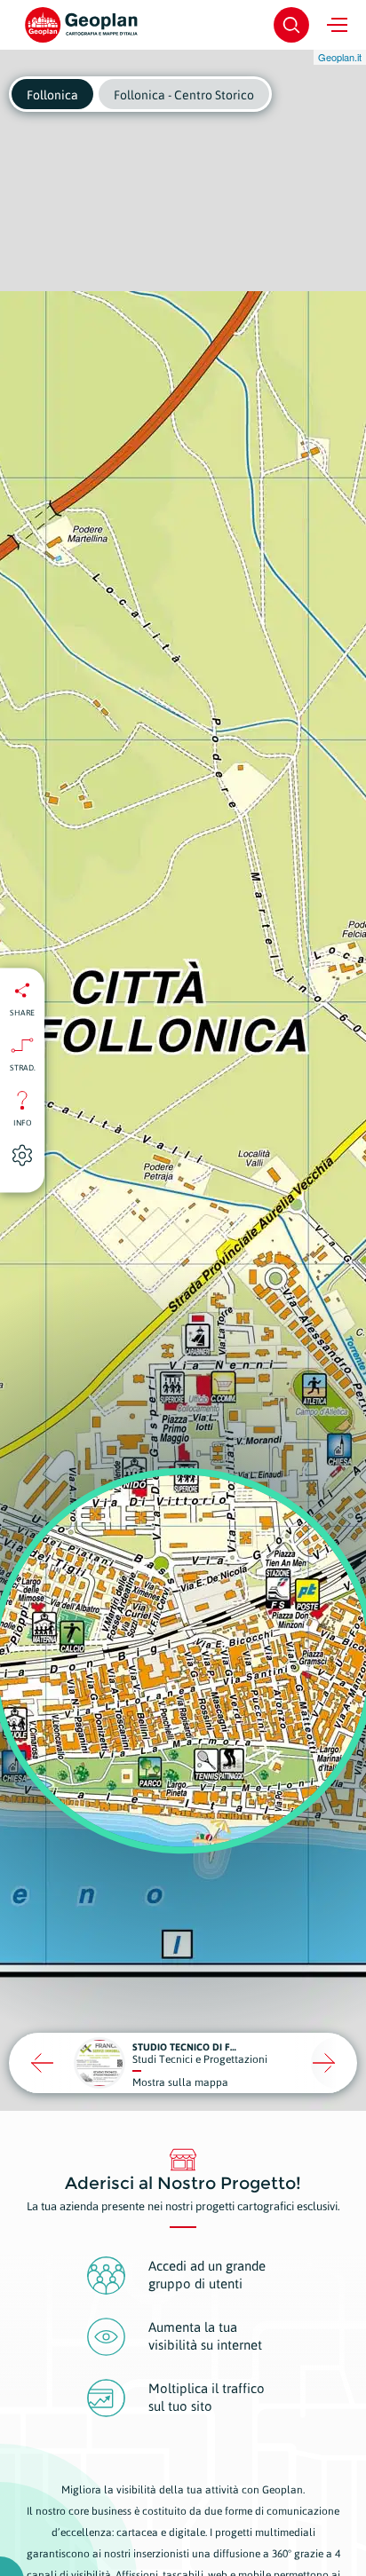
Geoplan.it (340, 57)
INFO (23, 1122)
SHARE (22, 1012)
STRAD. (23, 1067)
